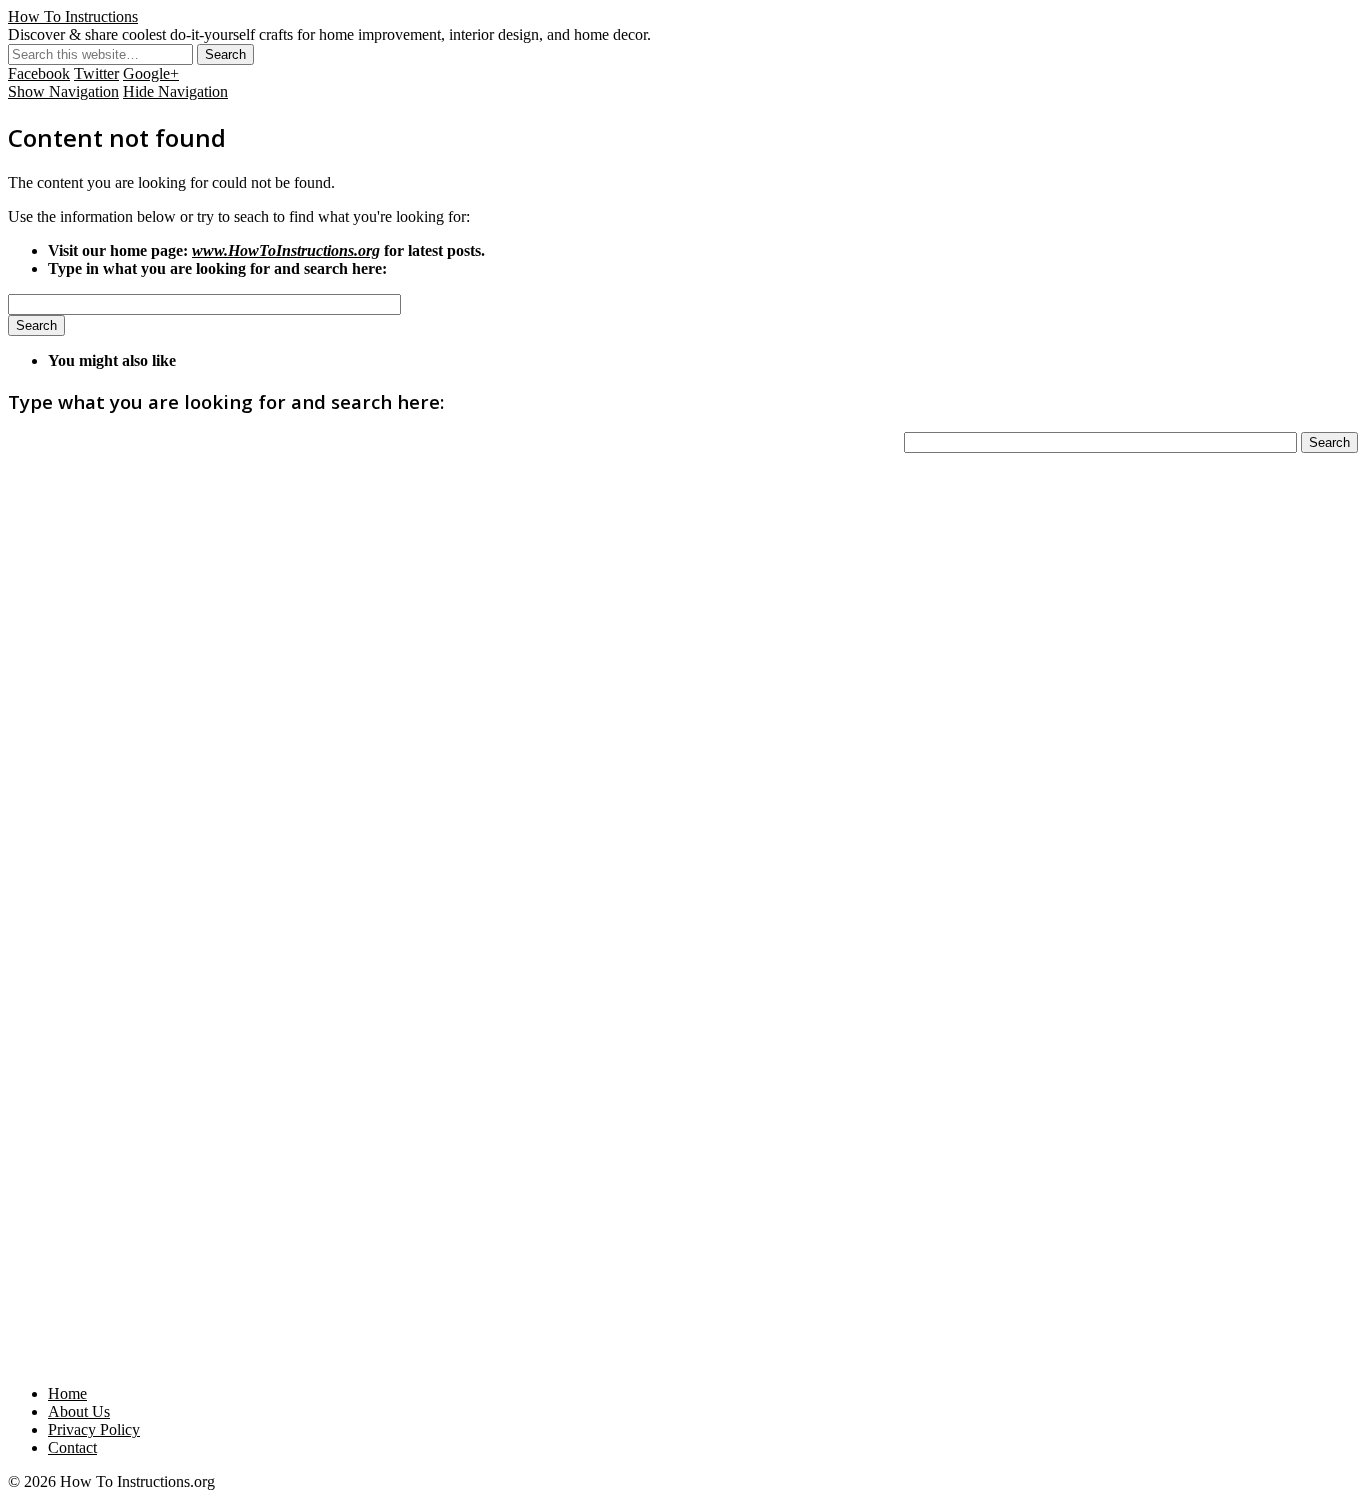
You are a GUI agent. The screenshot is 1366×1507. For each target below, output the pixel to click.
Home (67, 1393)
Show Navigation (63, 91)
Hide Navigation (175, 91)
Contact (72, 1447)
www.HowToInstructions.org (286, 250)
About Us (79, 1411)
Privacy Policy (94, 1429)
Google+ (151, 73)
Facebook (39, 73)
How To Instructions (73, 16)
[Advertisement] (683, 1065)
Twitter (96, 73)
